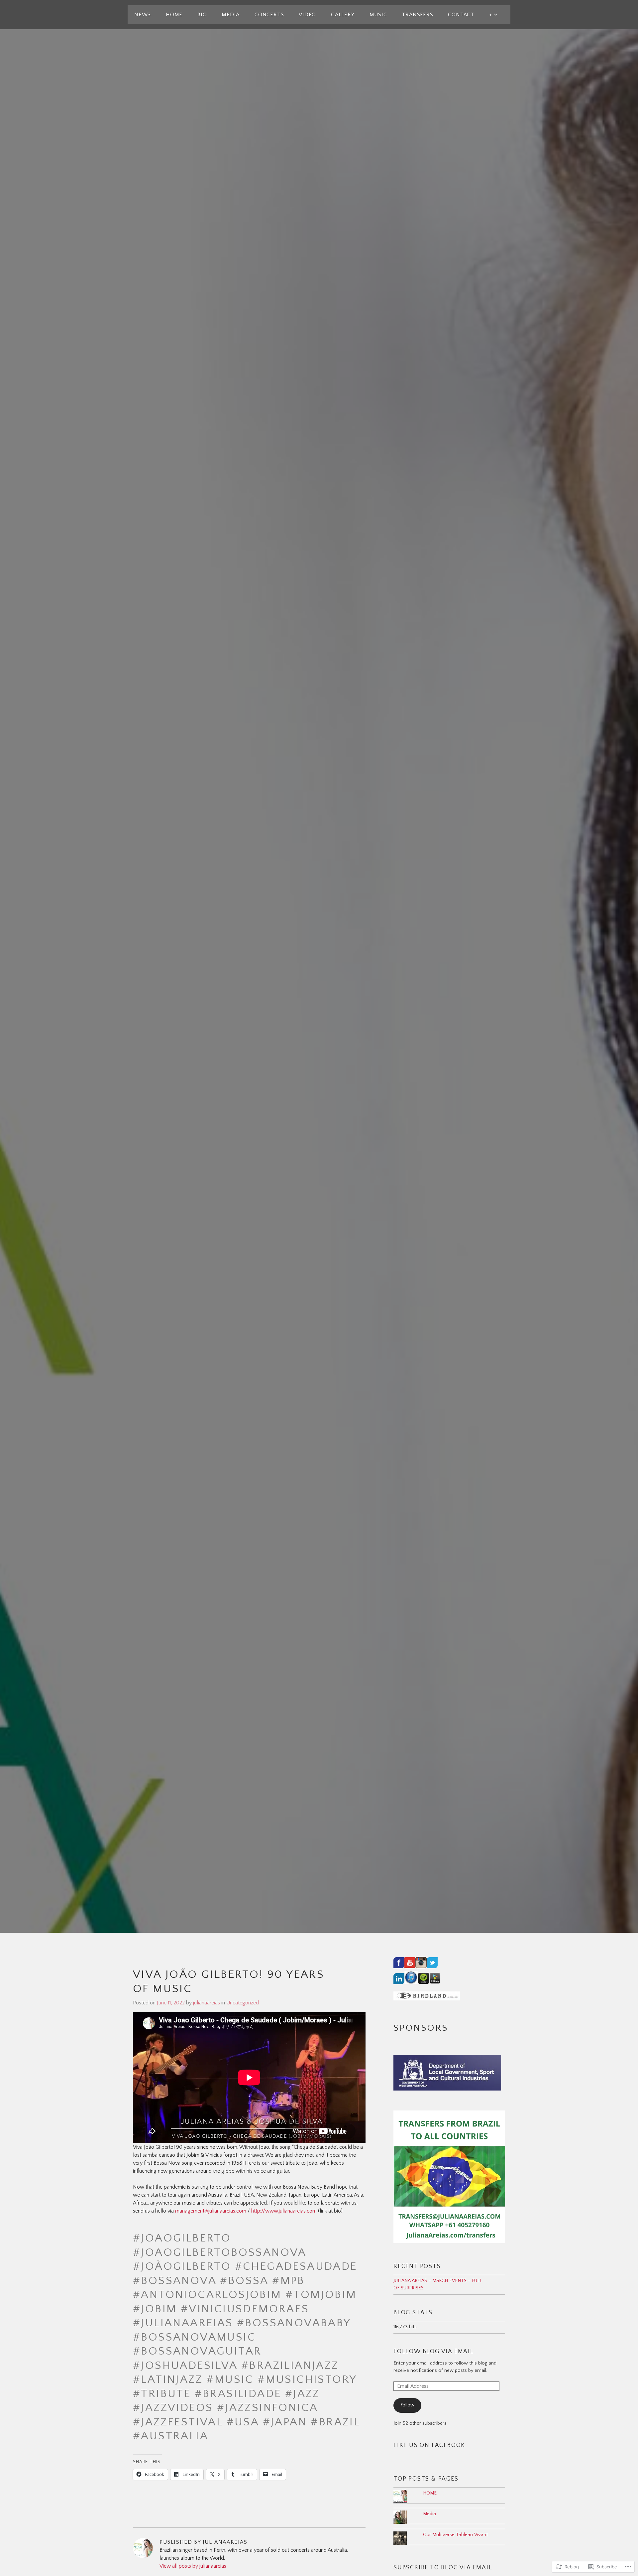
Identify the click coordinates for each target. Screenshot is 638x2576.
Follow (407, 2405)
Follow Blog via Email (434, 2352)
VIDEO (307, 15)
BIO (202, 15)
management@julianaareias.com (211, 2211)
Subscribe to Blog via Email (443, 2568)
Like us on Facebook (429, 2445)
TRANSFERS (417, 15)
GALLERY (343, 15)
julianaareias (207, 2003)
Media (231, 15)
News (143, 15)
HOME (174, 15)
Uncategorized (243, 2003)
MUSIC (378, 15)
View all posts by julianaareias (193, 2566)
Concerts (269, 15)
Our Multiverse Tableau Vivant (455, 2535)
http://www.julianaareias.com (284, 2211)
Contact (461, 15)
